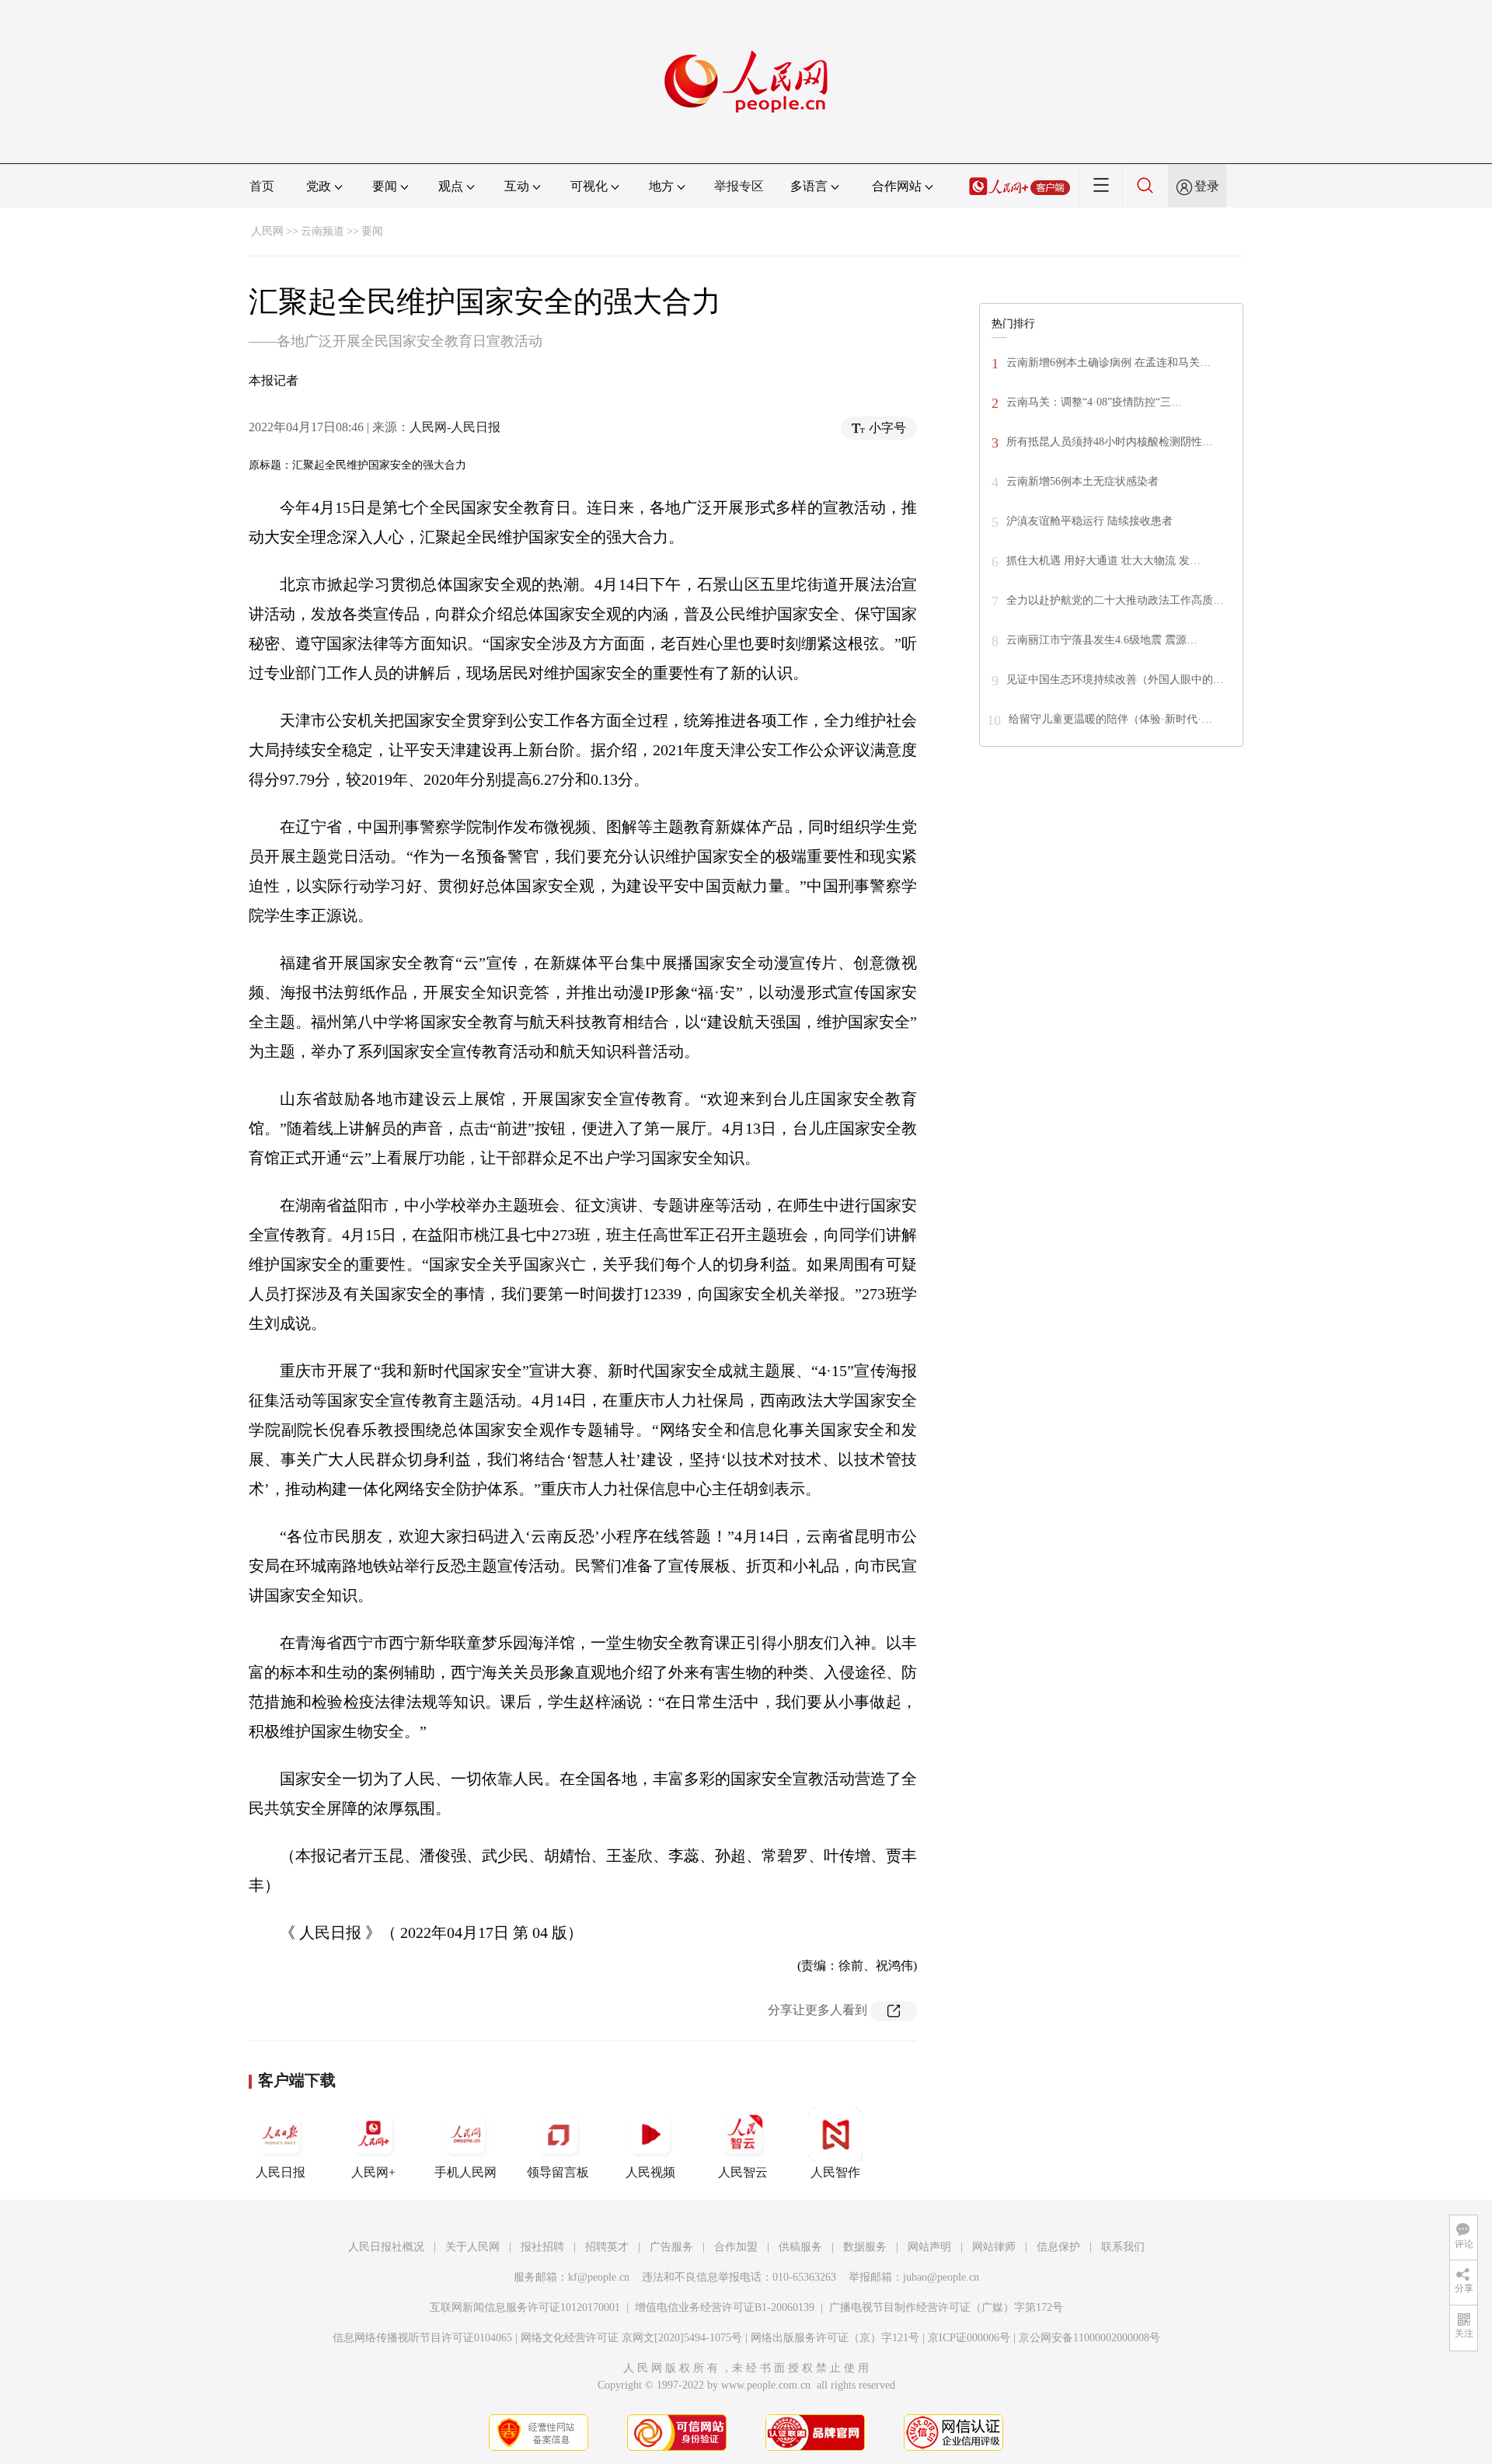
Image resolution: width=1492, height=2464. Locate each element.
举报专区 (739, 186)
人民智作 (835, 2172)
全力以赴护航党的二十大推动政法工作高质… (1115, 600)
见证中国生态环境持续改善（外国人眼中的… (1115, 680)
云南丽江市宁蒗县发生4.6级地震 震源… (1102, 640)
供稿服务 (800, 2247)
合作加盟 (736, 2247)
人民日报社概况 (386, 2247)
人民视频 (650, 2172)
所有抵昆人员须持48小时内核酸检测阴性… (1110, 442)
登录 (1207, 186)
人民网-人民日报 (455, 427)
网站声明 (929, 2247)
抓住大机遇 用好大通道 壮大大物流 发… (1103, 561)
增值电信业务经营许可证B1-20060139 (725, 2307)
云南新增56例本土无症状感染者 (1082, 481)
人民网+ (373, 2172)
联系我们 (1123, 2247)
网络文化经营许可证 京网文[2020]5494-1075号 (631, 2338)
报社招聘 (542, 2247)
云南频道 (322, 231)
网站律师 (994, 2247)
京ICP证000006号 (969, 2338)
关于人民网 (472, 2247)
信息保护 (1058, 2247)
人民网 (267, 231)
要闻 (372, 231)
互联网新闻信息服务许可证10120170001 (525, 2307)
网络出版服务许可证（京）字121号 (835, 2338)
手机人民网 (465, 2172)
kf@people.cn (599, 2277)
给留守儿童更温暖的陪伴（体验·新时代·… (1110, 719)
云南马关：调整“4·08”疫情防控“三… (1094, 402)
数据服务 (865, 2247)
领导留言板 (558, 2172)
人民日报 (281, 2172)
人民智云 (743, 2172)
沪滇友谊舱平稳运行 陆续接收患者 (1089, 521)
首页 (262, 186)
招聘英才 (607, 2247)
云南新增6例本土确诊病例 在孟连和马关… (1109, 362)
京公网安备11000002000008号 (1089, 2338)
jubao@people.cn (941, 2277)
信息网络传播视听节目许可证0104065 (422, 2338)
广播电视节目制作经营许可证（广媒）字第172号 (946, 2307)
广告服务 (671, 2247)
